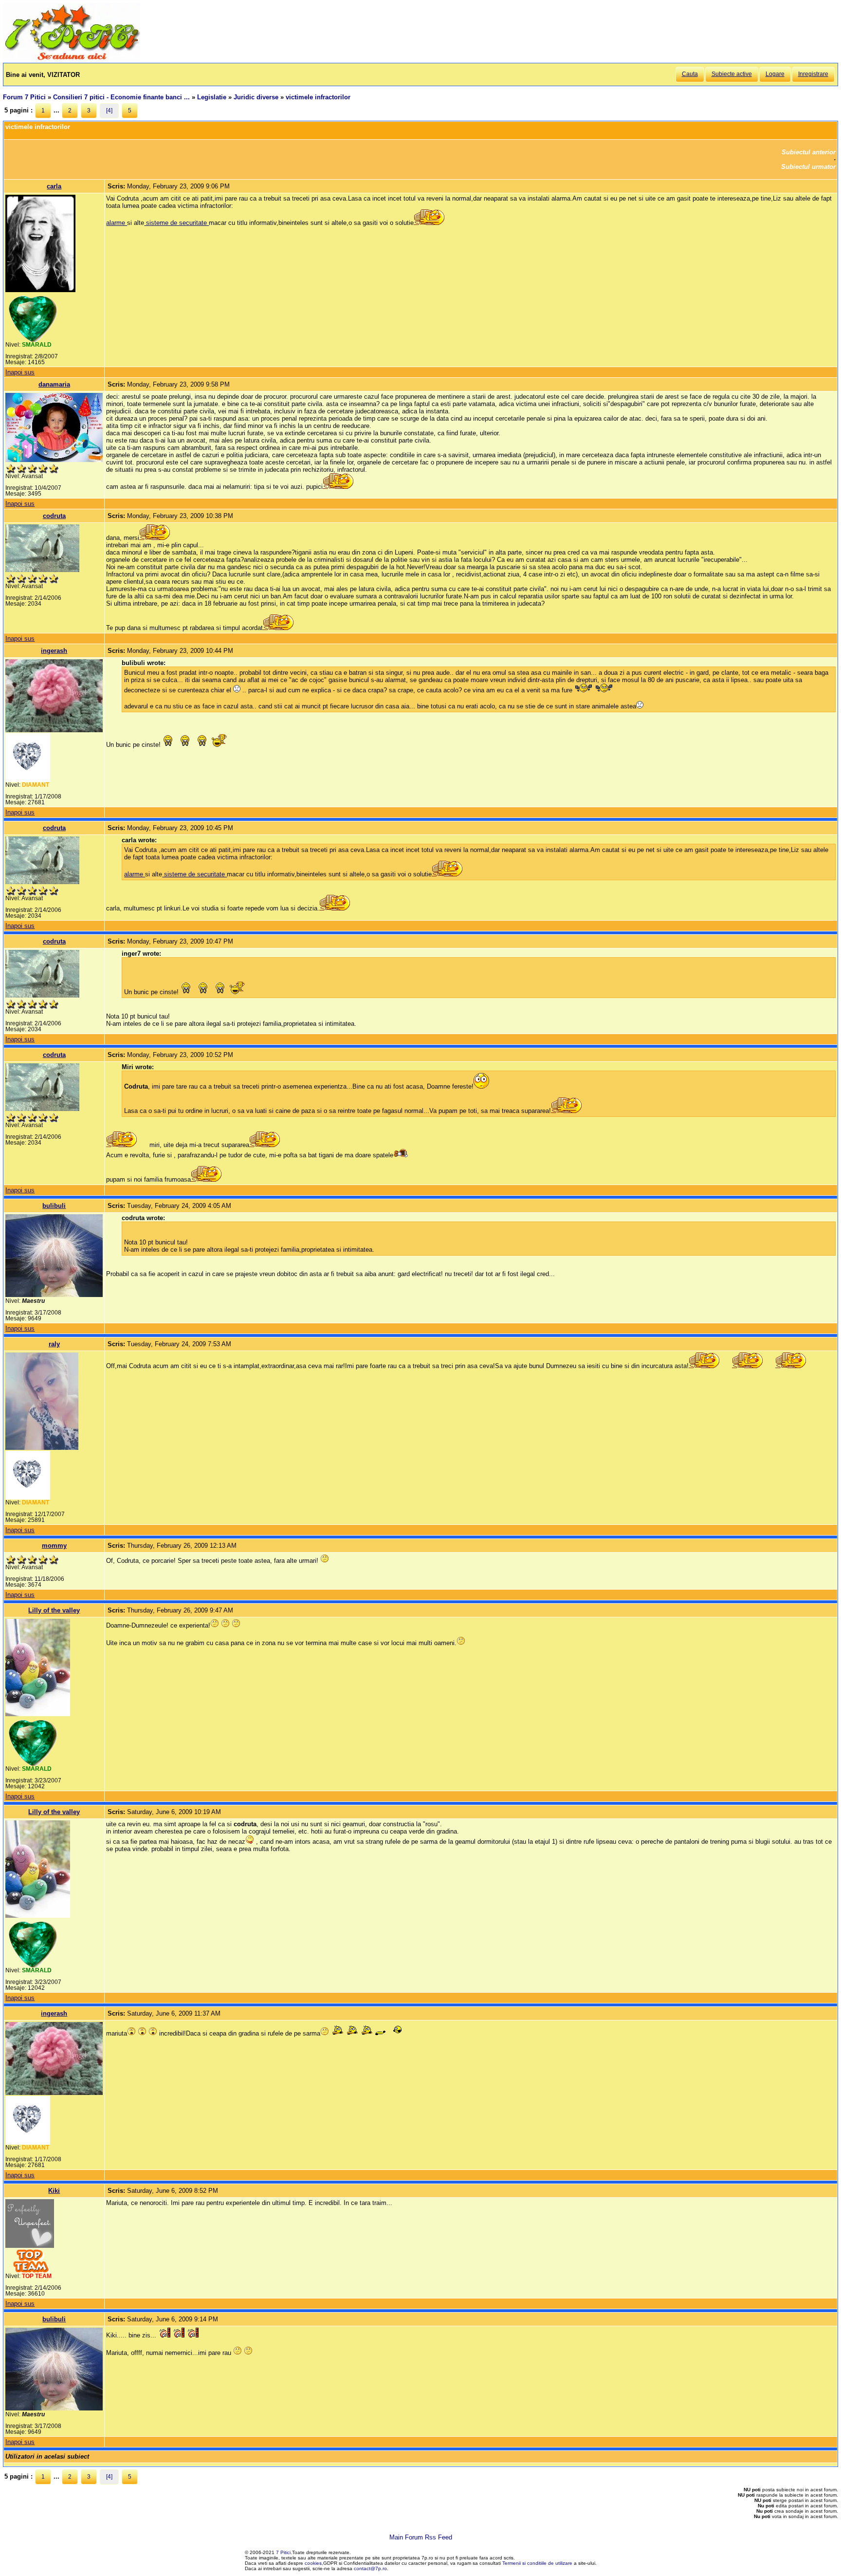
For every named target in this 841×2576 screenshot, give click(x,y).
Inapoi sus (20, 372)
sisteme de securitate (176, 223)
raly (54, 1344)
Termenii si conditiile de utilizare (537, 2563)
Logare (775, 74)
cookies (313, 2563)
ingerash (54, 651)
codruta (54, 516)
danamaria (54, 384)
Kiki (54, 2191)
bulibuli (54, 1206)
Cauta (690, 74)
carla (54, 186)
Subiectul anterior (809, 152)
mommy (54, 1546)
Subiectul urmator (808, 167)
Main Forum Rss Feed (421, 2537)
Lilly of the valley (54, 1610)
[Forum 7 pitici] (72, 59)
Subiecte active (732, 74)
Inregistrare (813, 74)
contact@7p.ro (370, 2568)
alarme (117, 223)
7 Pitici (283, 2552)
